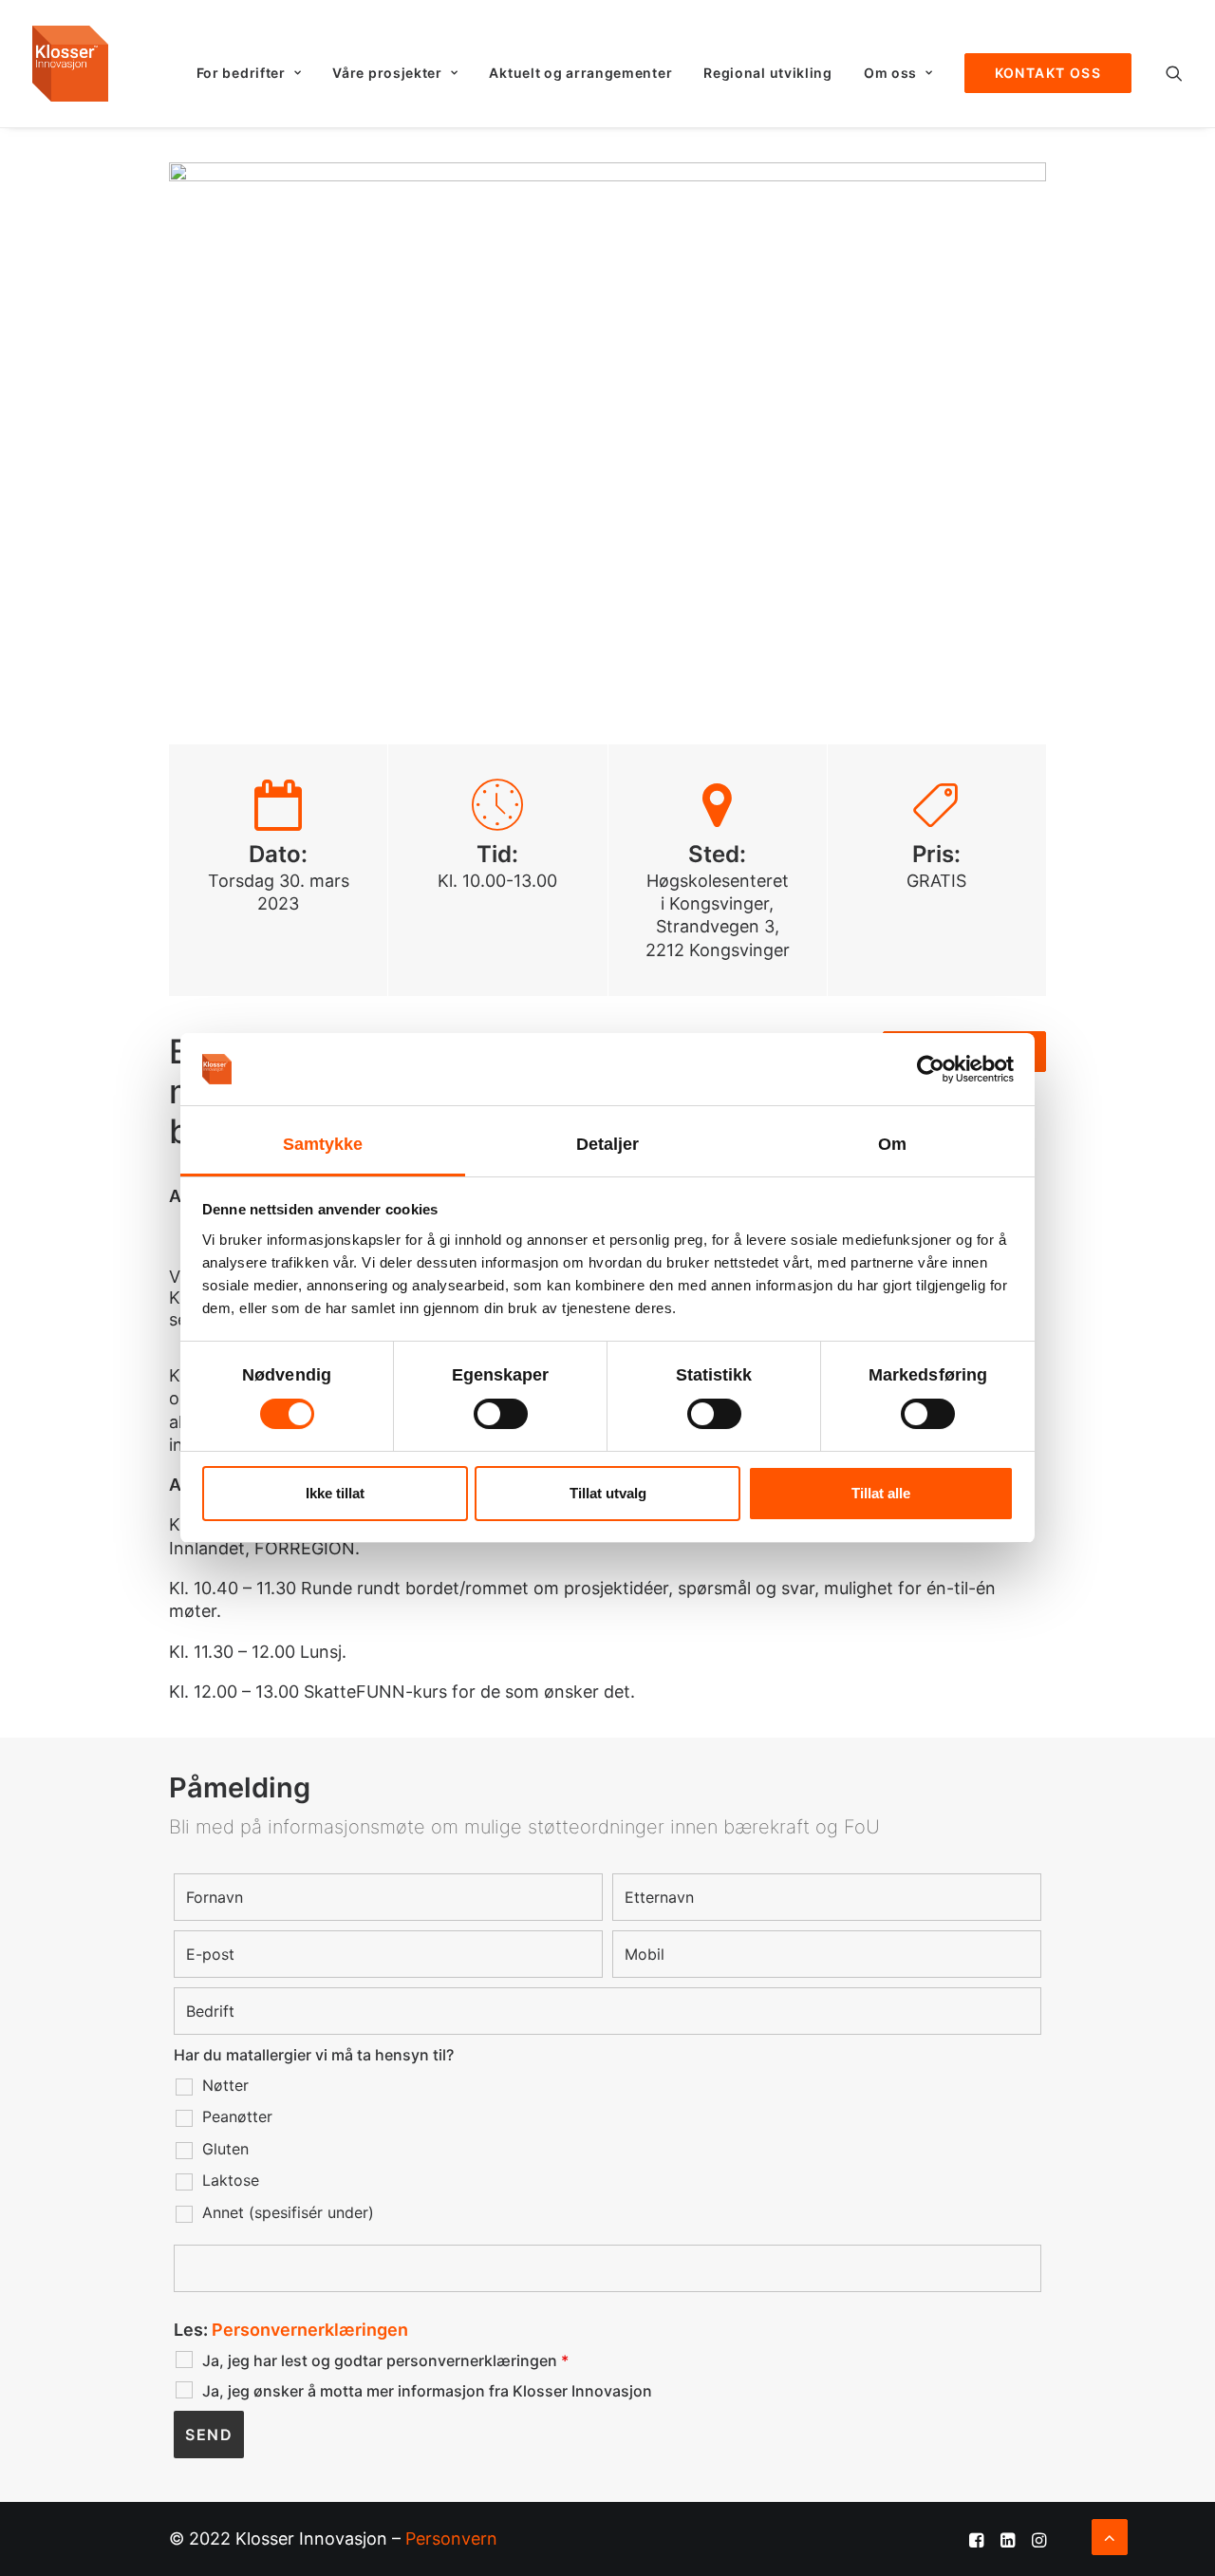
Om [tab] (892, 1144)
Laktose (231, 2180)
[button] (1174, 73)
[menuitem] (249, 73)
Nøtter (225, 2085)
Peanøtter (237, 2116)
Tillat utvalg (608, 1493)
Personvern (451, 2538)
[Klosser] (70, 64)
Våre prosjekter (387, 73)
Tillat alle (881, 1493)
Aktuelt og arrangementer (580, 73)
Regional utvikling (768, 73)
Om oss (890, 73)
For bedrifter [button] (241, 73)
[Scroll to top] (1110, 2536)
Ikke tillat (335, 1493)
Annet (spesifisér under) (288, 2212)
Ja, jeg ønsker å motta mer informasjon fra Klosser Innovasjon (427, 2391)
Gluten (225, 2149)
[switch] (501, 1414)
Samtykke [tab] (323, 1144)
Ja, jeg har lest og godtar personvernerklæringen (385, 2360)
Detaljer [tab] (608, 1144)
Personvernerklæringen (310, 2330)
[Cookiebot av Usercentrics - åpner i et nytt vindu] (931, 1069)
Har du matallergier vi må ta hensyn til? (314, 2055)
